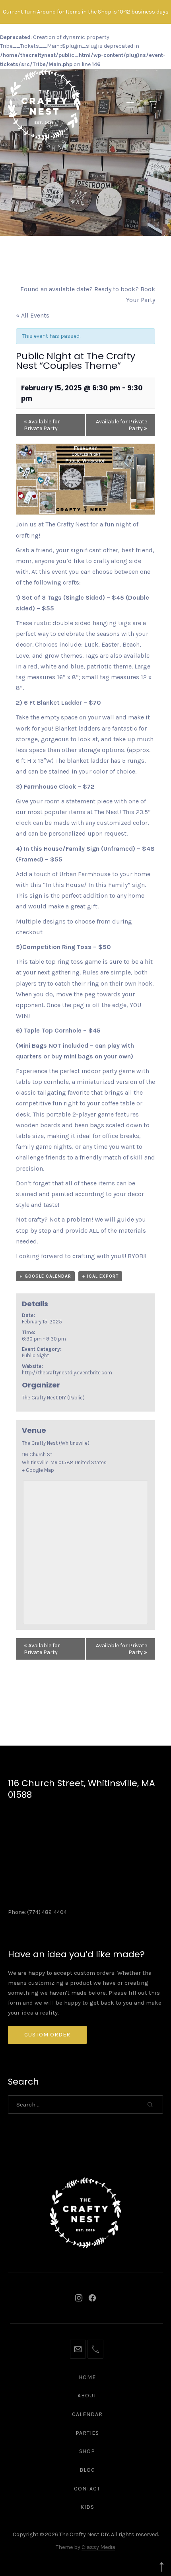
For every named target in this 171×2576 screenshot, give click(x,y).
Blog (87, 2470)
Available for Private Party (42, 425)
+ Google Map (38, 1470)
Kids (87, 2507)
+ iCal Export (100, 1276)
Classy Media (98, 2547)
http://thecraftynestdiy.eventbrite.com (67, 1373)
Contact (87, 2489)
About (87, 2396)
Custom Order (47, 2035)
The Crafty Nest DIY (84, 2534)
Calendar (87, 2414)
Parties (87, 2433)
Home (87, 2377)
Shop (87, 2451)
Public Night (35, 1355)
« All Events (33, 315)
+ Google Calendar (45, 1276)
